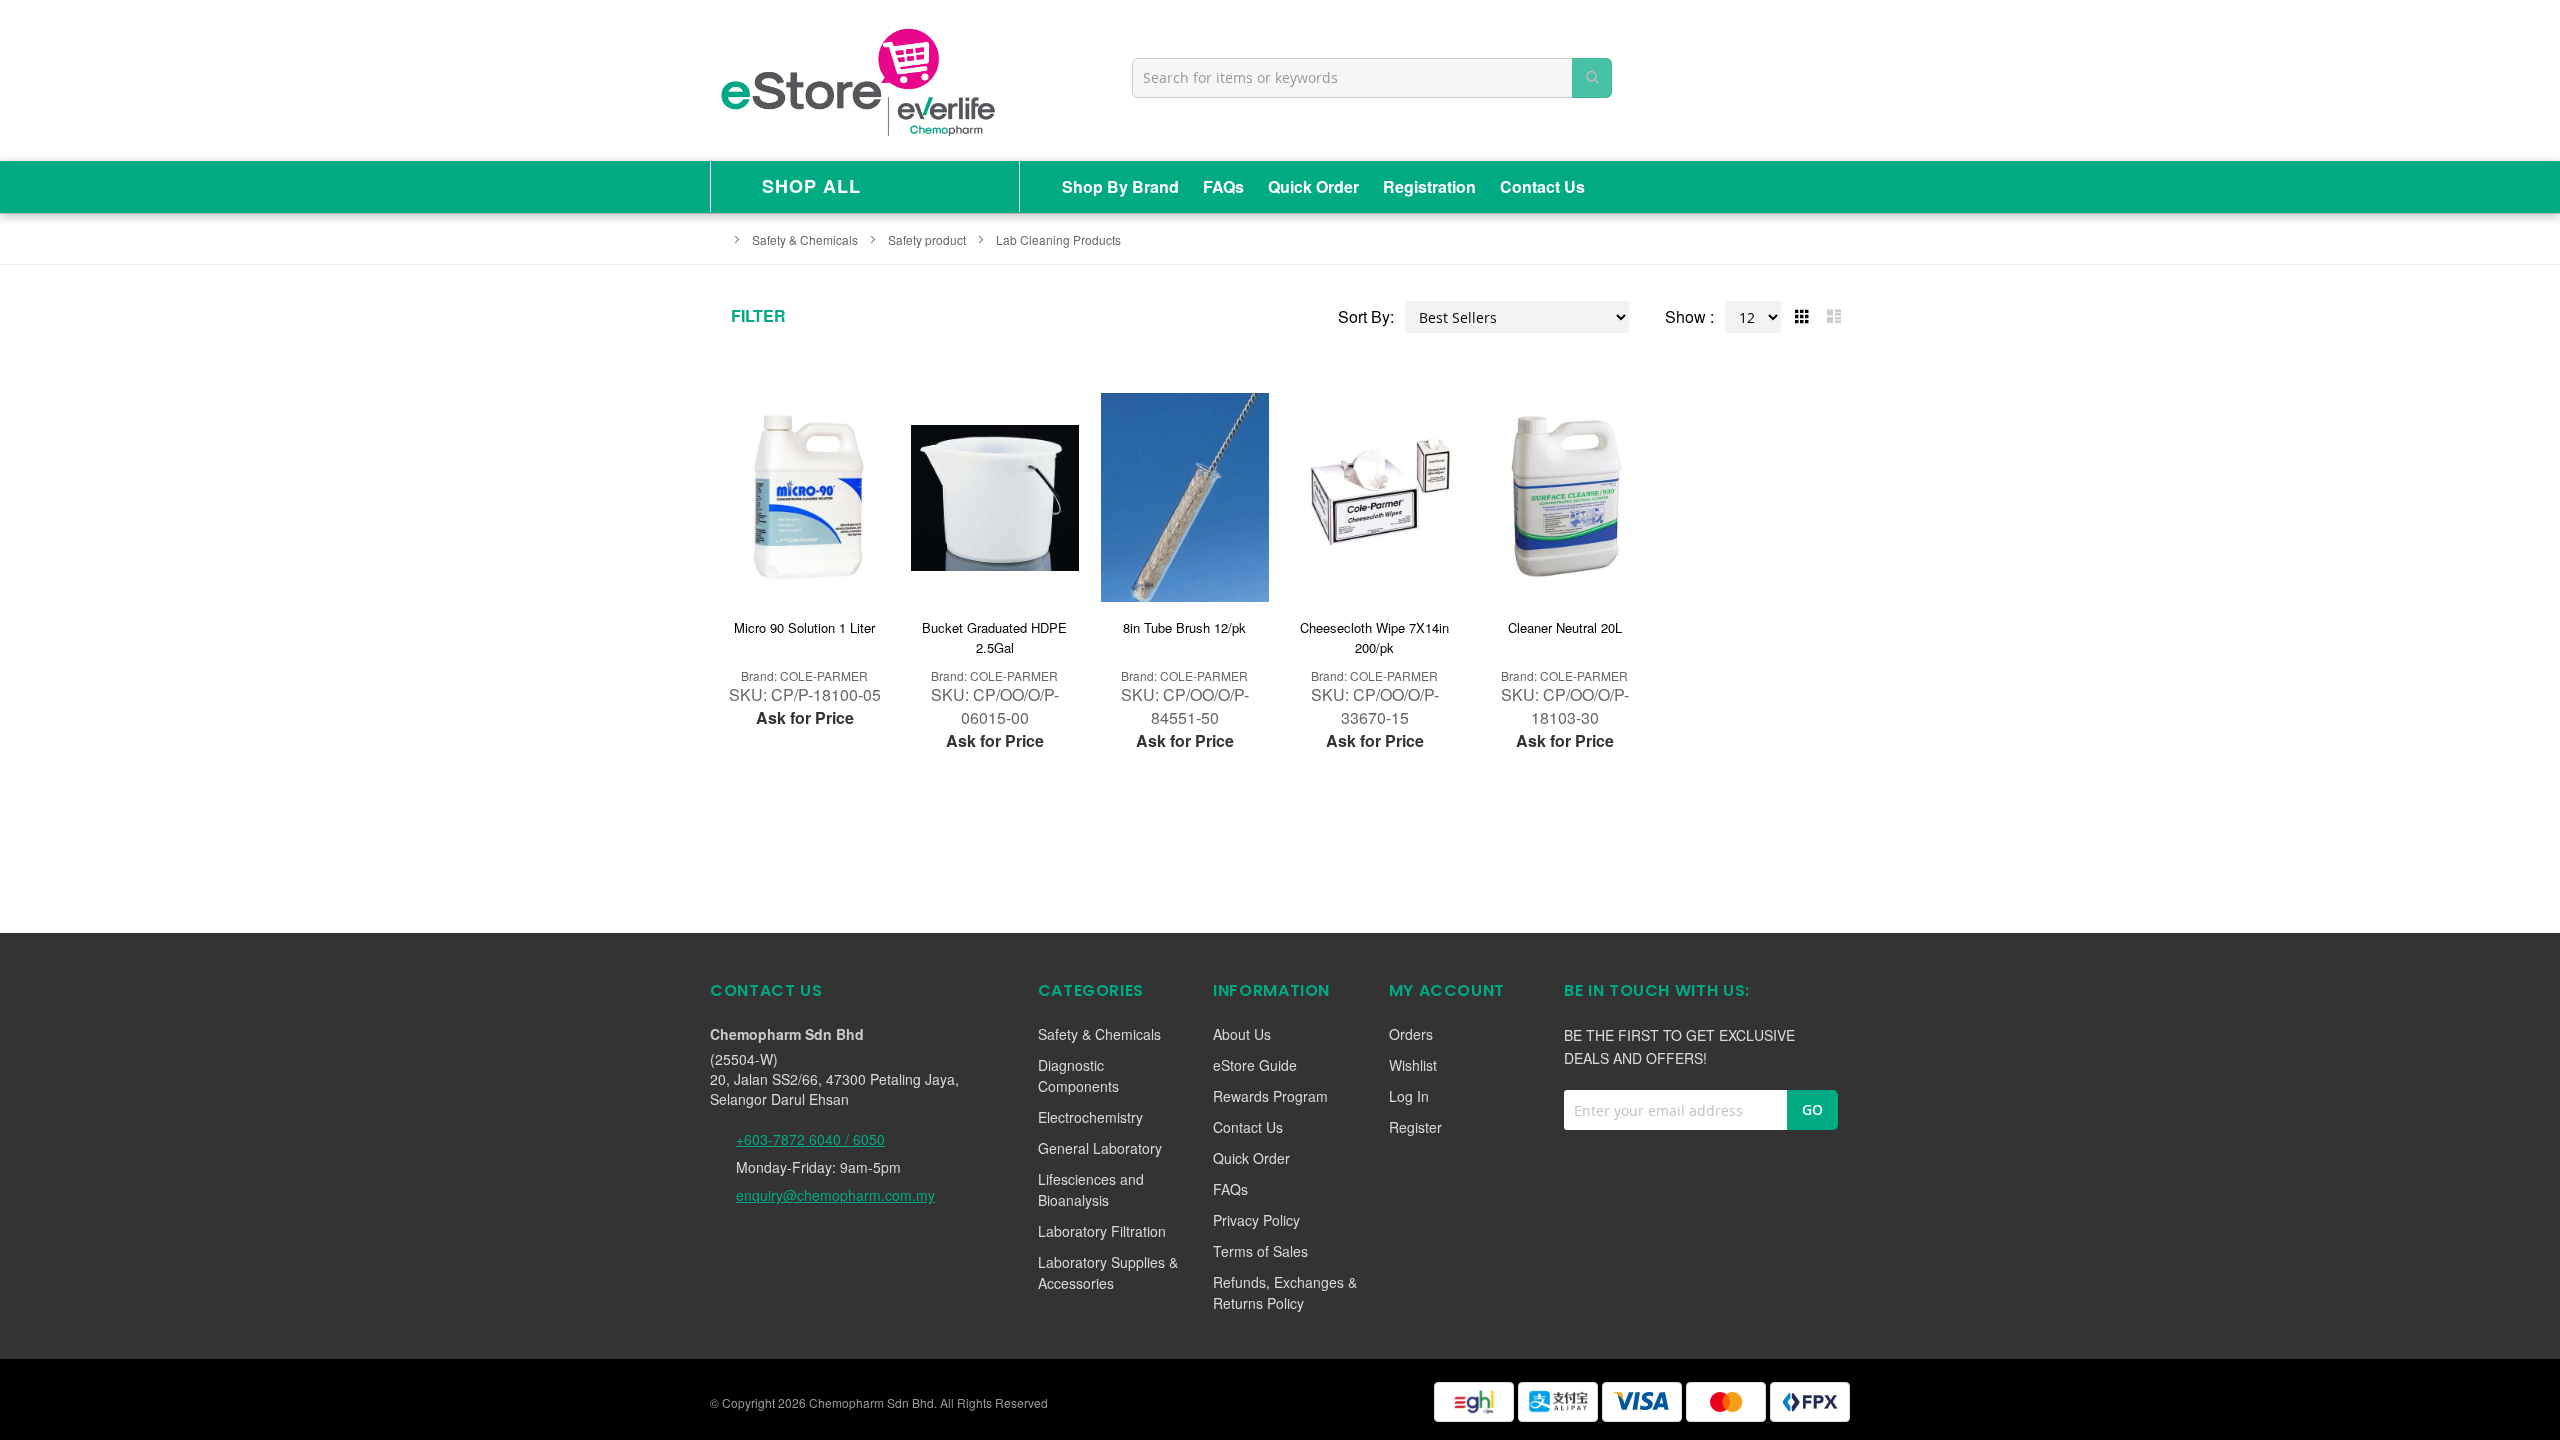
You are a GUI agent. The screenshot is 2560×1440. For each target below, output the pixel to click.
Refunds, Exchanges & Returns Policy (1285, 1292)
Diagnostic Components (1078, 1075)
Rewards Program (1270, 1096)
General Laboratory (1100, 1148)
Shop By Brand (1120, 186)
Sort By (1364, 316)
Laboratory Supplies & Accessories (1108, 1272)
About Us (1242, 1034)
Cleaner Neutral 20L (1565, 627)
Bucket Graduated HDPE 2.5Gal (994, 637)
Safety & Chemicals (806, 239)
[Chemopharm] (856, 80)
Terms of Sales (1260, 1251)
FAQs (1223, 186)
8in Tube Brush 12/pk (1184, 627)
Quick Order (1313, 186)
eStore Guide (1255, 1065)
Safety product (928, 239)
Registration (1429, 186)
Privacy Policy (1256, 1220)
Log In (1409, 1096)
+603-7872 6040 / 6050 (810, 1139)
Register (1415, 1127)
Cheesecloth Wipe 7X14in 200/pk (1374, 637)
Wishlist (1413, 1065)
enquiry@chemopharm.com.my (835, 1195)
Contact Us (1542, 186)
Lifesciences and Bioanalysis (1091, 1189)
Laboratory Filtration (1102, 1231)
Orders (1411, 1034)
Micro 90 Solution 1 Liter (804, 627)
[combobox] (1372, 78)
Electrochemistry (1090, 1117)
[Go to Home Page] (716, 239)
